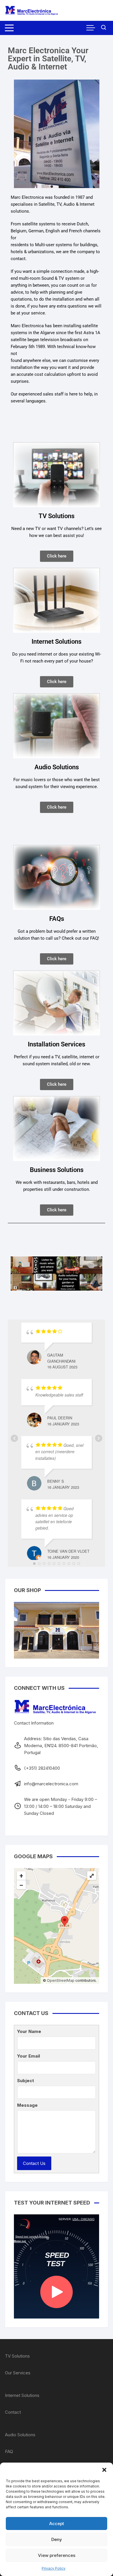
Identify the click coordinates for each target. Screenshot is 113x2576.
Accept (57, 2523)
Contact (13, 2412)
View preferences (57, 2555)
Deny (57, 2539)
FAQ (9, 2451)
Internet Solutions (22, 2395)
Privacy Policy (54, 2568)
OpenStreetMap (61, 1980)
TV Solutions (17, 2356)
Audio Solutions (20, 2435)
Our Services (18, 2373)
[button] (104, 2470)
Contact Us (34, 2163)
